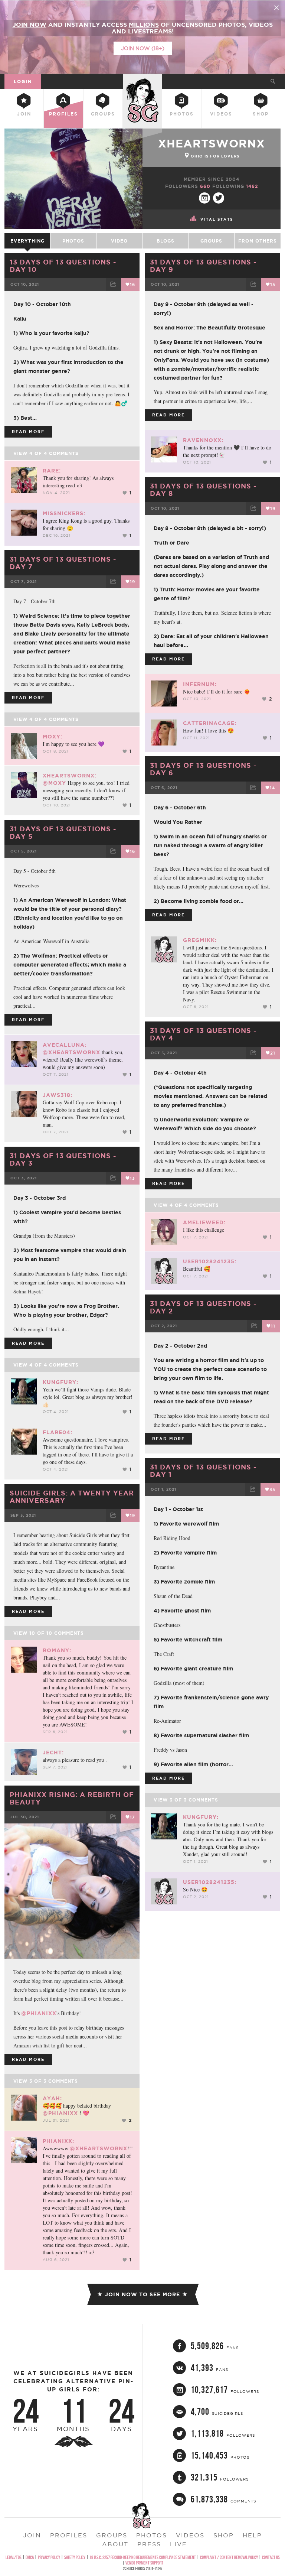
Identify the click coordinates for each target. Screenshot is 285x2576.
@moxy (54, 783)
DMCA (30, 2557)
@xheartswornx (71, 1052)
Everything (27, 241)
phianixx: (58, 2141)
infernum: (200, 684)
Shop (261, 114)
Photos (182, 114)
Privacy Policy (49, 2557)
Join (24, 114)
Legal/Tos (14, 2557)
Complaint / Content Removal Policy (229, 2557)
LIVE (178, 2544)
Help (252, 2535)
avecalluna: (65, 1045)
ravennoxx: (203, 440)
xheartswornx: (70, 776)
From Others (258, 241)
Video (119, 241)
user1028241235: (210, 1261)
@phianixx (39, 2013)
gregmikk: (200, 940)
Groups (103, 114)
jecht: (53, 1752)
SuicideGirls (142, 80)
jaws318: (58, 1095)
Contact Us (271, 2557)
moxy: (53, 737)
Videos (221, 114)
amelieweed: (204, 1222)
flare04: (58, 1432)
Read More (28, 432)
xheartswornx (212, 143)
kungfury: (60, 1382)
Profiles (63, 114)
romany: (57, 1650)
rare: (52, 471)
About (115, 2544)
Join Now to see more (142, 2294)
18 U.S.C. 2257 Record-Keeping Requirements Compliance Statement (143, 2557)
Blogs (166, 241)
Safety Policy (75, 2557)
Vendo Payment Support (144, 2563)
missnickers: (64, 513)
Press (149, 2544)
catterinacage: (210, 723)
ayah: (52, 2098)
